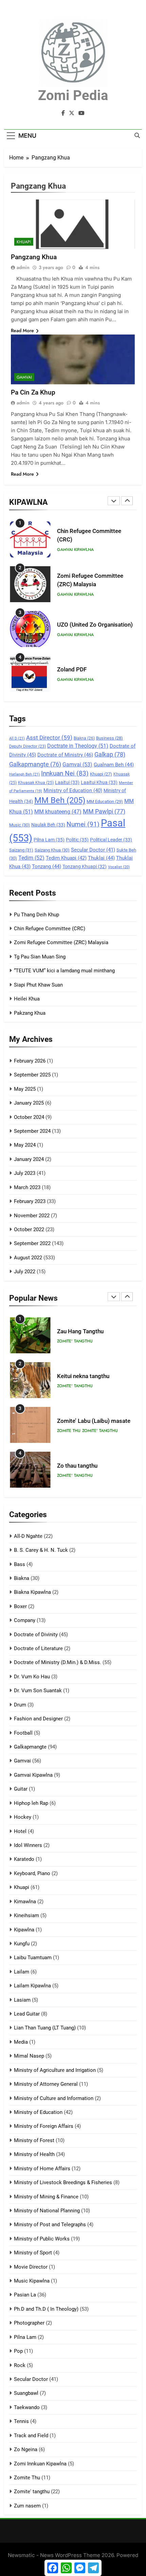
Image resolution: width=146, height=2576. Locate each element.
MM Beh (60, 800)
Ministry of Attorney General (46, 2084)
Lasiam (22, 2000)
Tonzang (47, 866)
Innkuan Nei (65, 774)
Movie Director (31, 2267)
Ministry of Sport (33, 2253)
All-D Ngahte (28, 1536)
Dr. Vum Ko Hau (32, 1677)
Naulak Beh (48, 825)
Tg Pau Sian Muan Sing (40, 957)
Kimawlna (25, 1902)
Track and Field (31, 2436)
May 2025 (25, 1089)
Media (21, 2042)
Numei (83, 824)
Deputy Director (28, 746)
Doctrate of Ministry (65, 755)
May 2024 (25, 1145)
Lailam (22, 1972)
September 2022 (32, 1243)
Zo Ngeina (26, 2449)
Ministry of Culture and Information (54, 2098)
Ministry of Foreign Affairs (44, 2126)
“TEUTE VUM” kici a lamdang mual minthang (64, 971)
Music (20, 825)
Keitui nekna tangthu (83, 1376)
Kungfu (22, 1944)
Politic (77, 840)
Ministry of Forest (34, 2140)
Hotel (20, 1831)
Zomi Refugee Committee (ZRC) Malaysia (61, 942)
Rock (20, 2365)
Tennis (21, 2421)
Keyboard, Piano (32, 1873)
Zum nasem (27, 2506)
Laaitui (67, 782)
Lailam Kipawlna (32, 1986)
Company (25, 1620)
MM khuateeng (58, 812)
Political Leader (111, 840)
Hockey (23, 1817)
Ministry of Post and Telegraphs (50, 2225)
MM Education (105, 802)
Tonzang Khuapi (85, 866)
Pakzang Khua (30, 1013)
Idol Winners (28, 1845)
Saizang (21, 850)
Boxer (20, 1606)
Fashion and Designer (38, 1719)
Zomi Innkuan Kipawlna (40, 2464)
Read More (22, 330)
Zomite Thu (69, 1431)
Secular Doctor (93, 850)
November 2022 (32, 1216)
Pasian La (25, 2295)
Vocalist (119, 867)
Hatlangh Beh (24, 774)
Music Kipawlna (32, 2281)
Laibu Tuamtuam (33, 1958)
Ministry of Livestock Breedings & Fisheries (63, 2182)
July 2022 (25, 1272)
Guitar (21, 1789)
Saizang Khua (52, 850)
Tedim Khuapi (66, 858)
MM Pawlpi (104, 811)
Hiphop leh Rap (31, 1803)
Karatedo (24, 1859)
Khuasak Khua (36, 783)
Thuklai (101, 858)
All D (17, 738)
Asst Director (49, 738)
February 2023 (30, 1201)
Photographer (29, 2323)
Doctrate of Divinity (36, 1635)
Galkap (110, 755)
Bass (20, 1564)
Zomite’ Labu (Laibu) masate (94, 1421)
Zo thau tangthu (77, 1466)
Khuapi (101, 774)
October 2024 (29, 1117)
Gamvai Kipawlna (75, 550)
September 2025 (32, 1075)
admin (23, 267)
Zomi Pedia (73, 96)
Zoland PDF (72, 670)
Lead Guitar (27, 2014)
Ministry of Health (34, 2154)
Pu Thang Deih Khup (36, 915)
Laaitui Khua (99, 782)
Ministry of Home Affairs (42, 2169)
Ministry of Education (73, 790)
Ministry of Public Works (42, 2239)
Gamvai (77, 765)
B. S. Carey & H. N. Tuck (41, 1550)
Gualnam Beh (114, 765)
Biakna (84, 738)
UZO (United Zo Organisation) (95, 625)
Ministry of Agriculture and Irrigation (55, 2070)
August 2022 (28, 1258)
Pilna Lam (49, 840)
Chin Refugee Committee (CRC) (50, 929)
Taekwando (27, 2407)
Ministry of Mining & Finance (46, 2197)
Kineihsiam (26, 1915)
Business (109, 738)
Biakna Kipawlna (32, 1592)
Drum (20, 1705)
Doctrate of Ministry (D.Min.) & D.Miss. (58, 1662)
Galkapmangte (35, 764)
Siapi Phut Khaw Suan (38, 985)
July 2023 (25, 1173)
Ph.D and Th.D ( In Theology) (46, 2309)
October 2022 (29, 1229)
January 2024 (29, 1159)
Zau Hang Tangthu (80, 1331)
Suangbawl (26, 2393)
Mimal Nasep (29, 2056)
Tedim (31, 858)
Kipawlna (24, 1930)
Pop (18, 2351)
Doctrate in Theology (78, 746)
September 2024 (32, 1131)
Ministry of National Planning (47, 2211)
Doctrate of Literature (38, 1648)
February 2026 (30, 1061)
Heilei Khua (27, 999)
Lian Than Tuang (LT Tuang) (45, 2028)
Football (23, 1733)
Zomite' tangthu (75, 1341)
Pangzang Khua (34, 257)
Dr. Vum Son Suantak (38, 1691)
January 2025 (29, 1103)
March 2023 (27, 1187)
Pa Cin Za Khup (33, 392)
